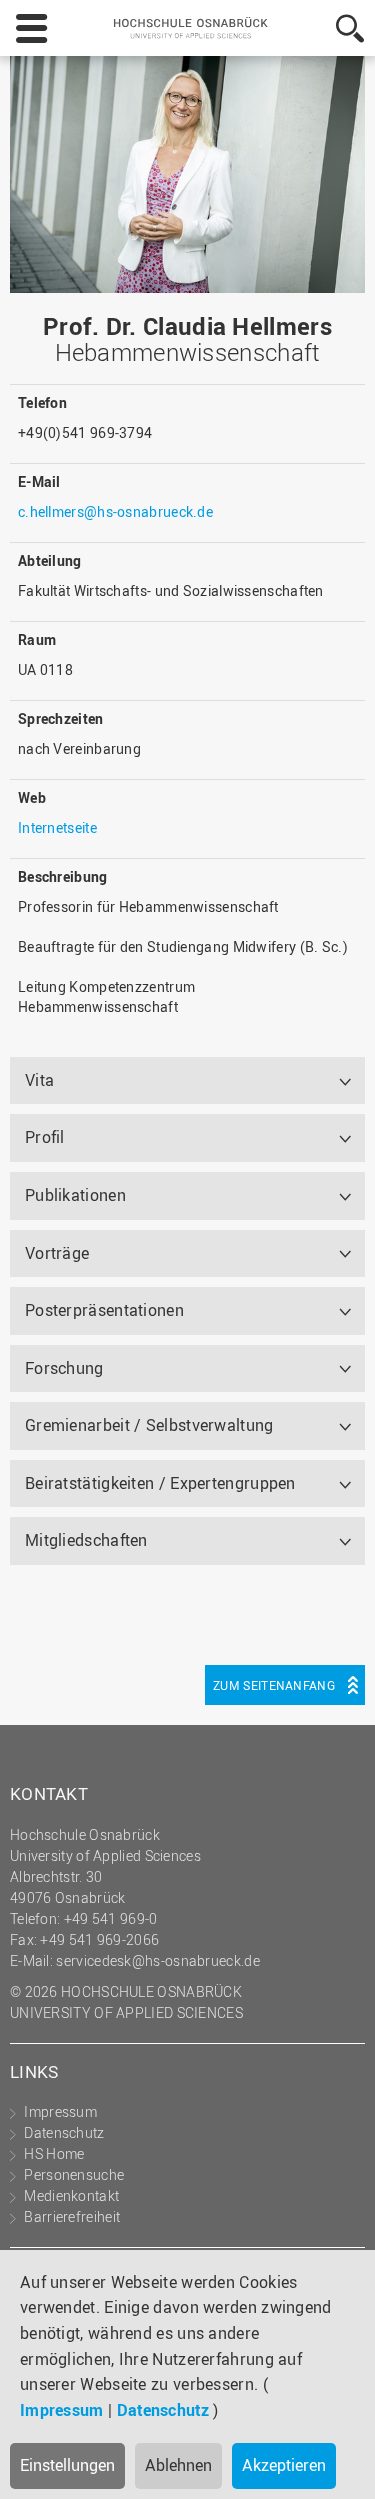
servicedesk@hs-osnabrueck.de (157, 1960)
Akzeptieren (284, 2465)
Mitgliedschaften (86, 1540)
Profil (45, 1137)
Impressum (62, 2410)
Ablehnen (178, 2465)
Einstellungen (67, 2465)
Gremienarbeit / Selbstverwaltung (149, 1425)
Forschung (64, 1368)
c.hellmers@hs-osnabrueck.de (115, 511)
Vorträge (57, 1253)
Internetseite (57, 827)
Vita (39, 1080)
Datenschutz (163, 2410)
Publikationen (75, 1195)
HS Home (54, 2153)
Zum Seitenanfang (274, 1685)
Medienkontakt (71, 2195)
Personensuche (74, 2174)
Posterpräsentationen (104, 1310)
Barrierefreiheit (72, 2216)
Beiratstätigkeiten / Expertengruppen (160, 1483)
